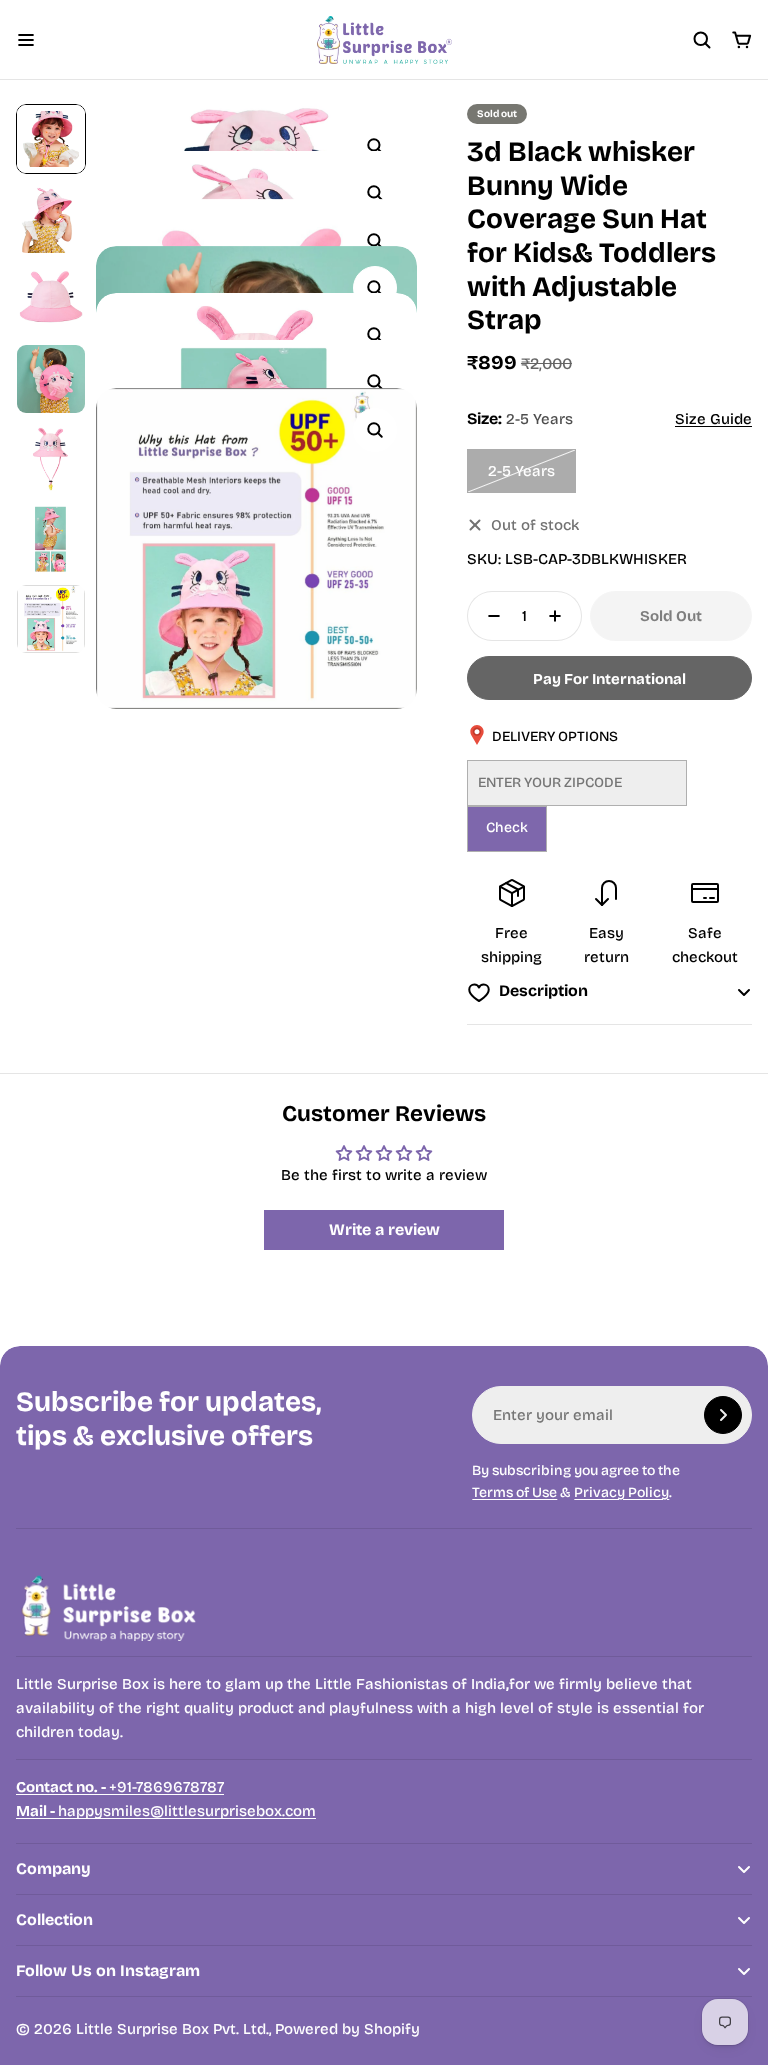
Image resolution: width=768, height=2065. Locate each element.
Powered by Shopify (347, 2029)
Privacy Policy (621, 1492)
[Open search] (702, 40)
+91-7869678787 (120, 1787)
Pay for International (609, 679)
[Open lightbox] (375, 146)
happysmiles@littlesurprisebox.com (166, 1811)
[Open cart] (742, 40)
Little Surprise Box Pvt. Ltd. (172, 2029)
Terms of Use (514, 1492)
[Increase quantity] (561, 616)
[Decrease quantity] (488, 616)
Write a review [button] (384, 1229)
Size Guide (713, 419)
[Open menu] (26, 40)
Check (507, 827)
